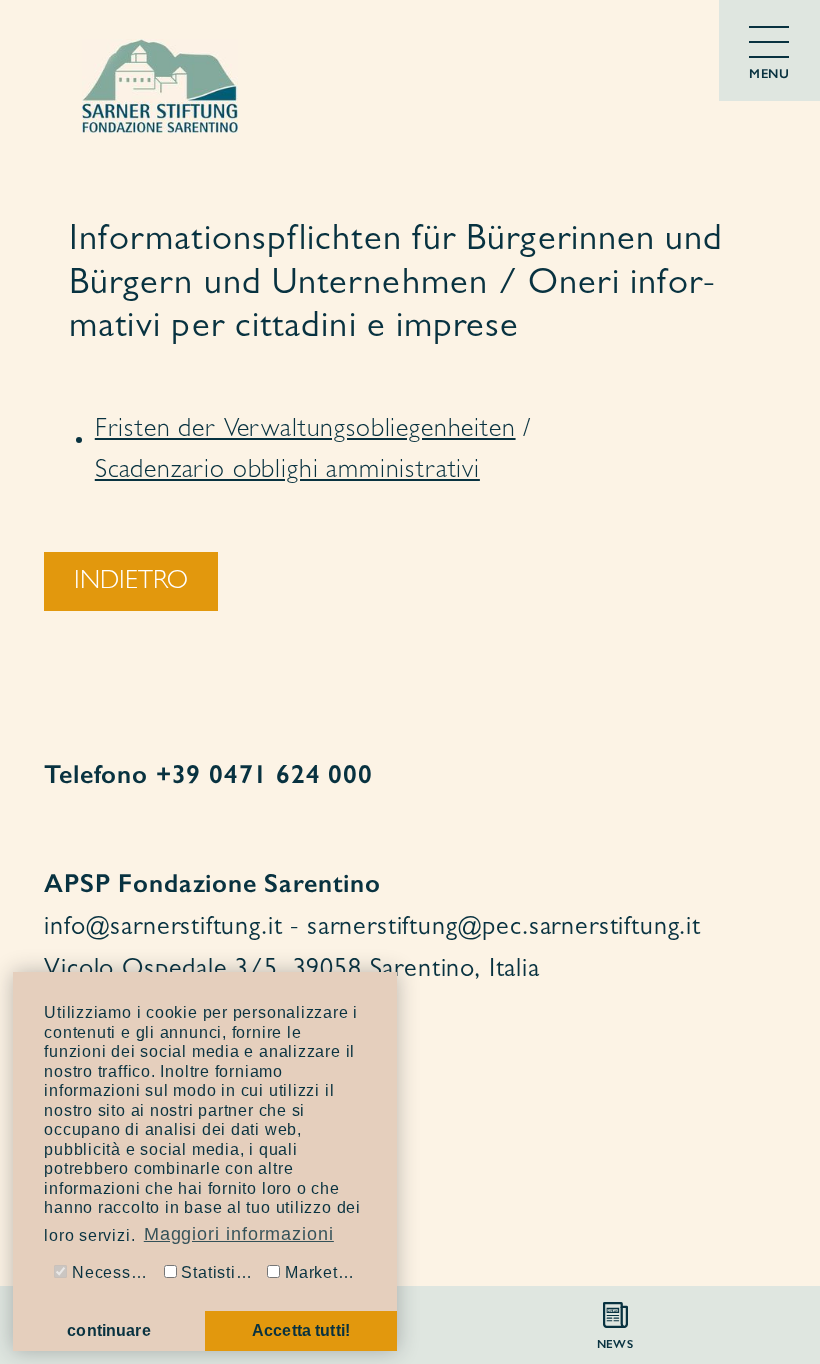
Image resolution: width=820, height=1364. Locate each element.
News (615, 1344)
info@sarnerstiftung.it (163, 929)
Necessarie (112, 1272)
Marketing (321, 1272)
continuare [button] (108, 1330)
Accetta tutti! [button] (301, 1330)
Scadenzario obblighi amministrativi (287, 472)
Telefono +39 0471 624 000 (208, 774)
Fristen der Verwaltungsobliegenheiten (305, 431)
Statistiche (220, 1272)
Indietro (131, 583)
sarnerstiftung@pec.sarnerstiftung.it (504, 929)
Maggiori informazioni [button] (239, 1234)
